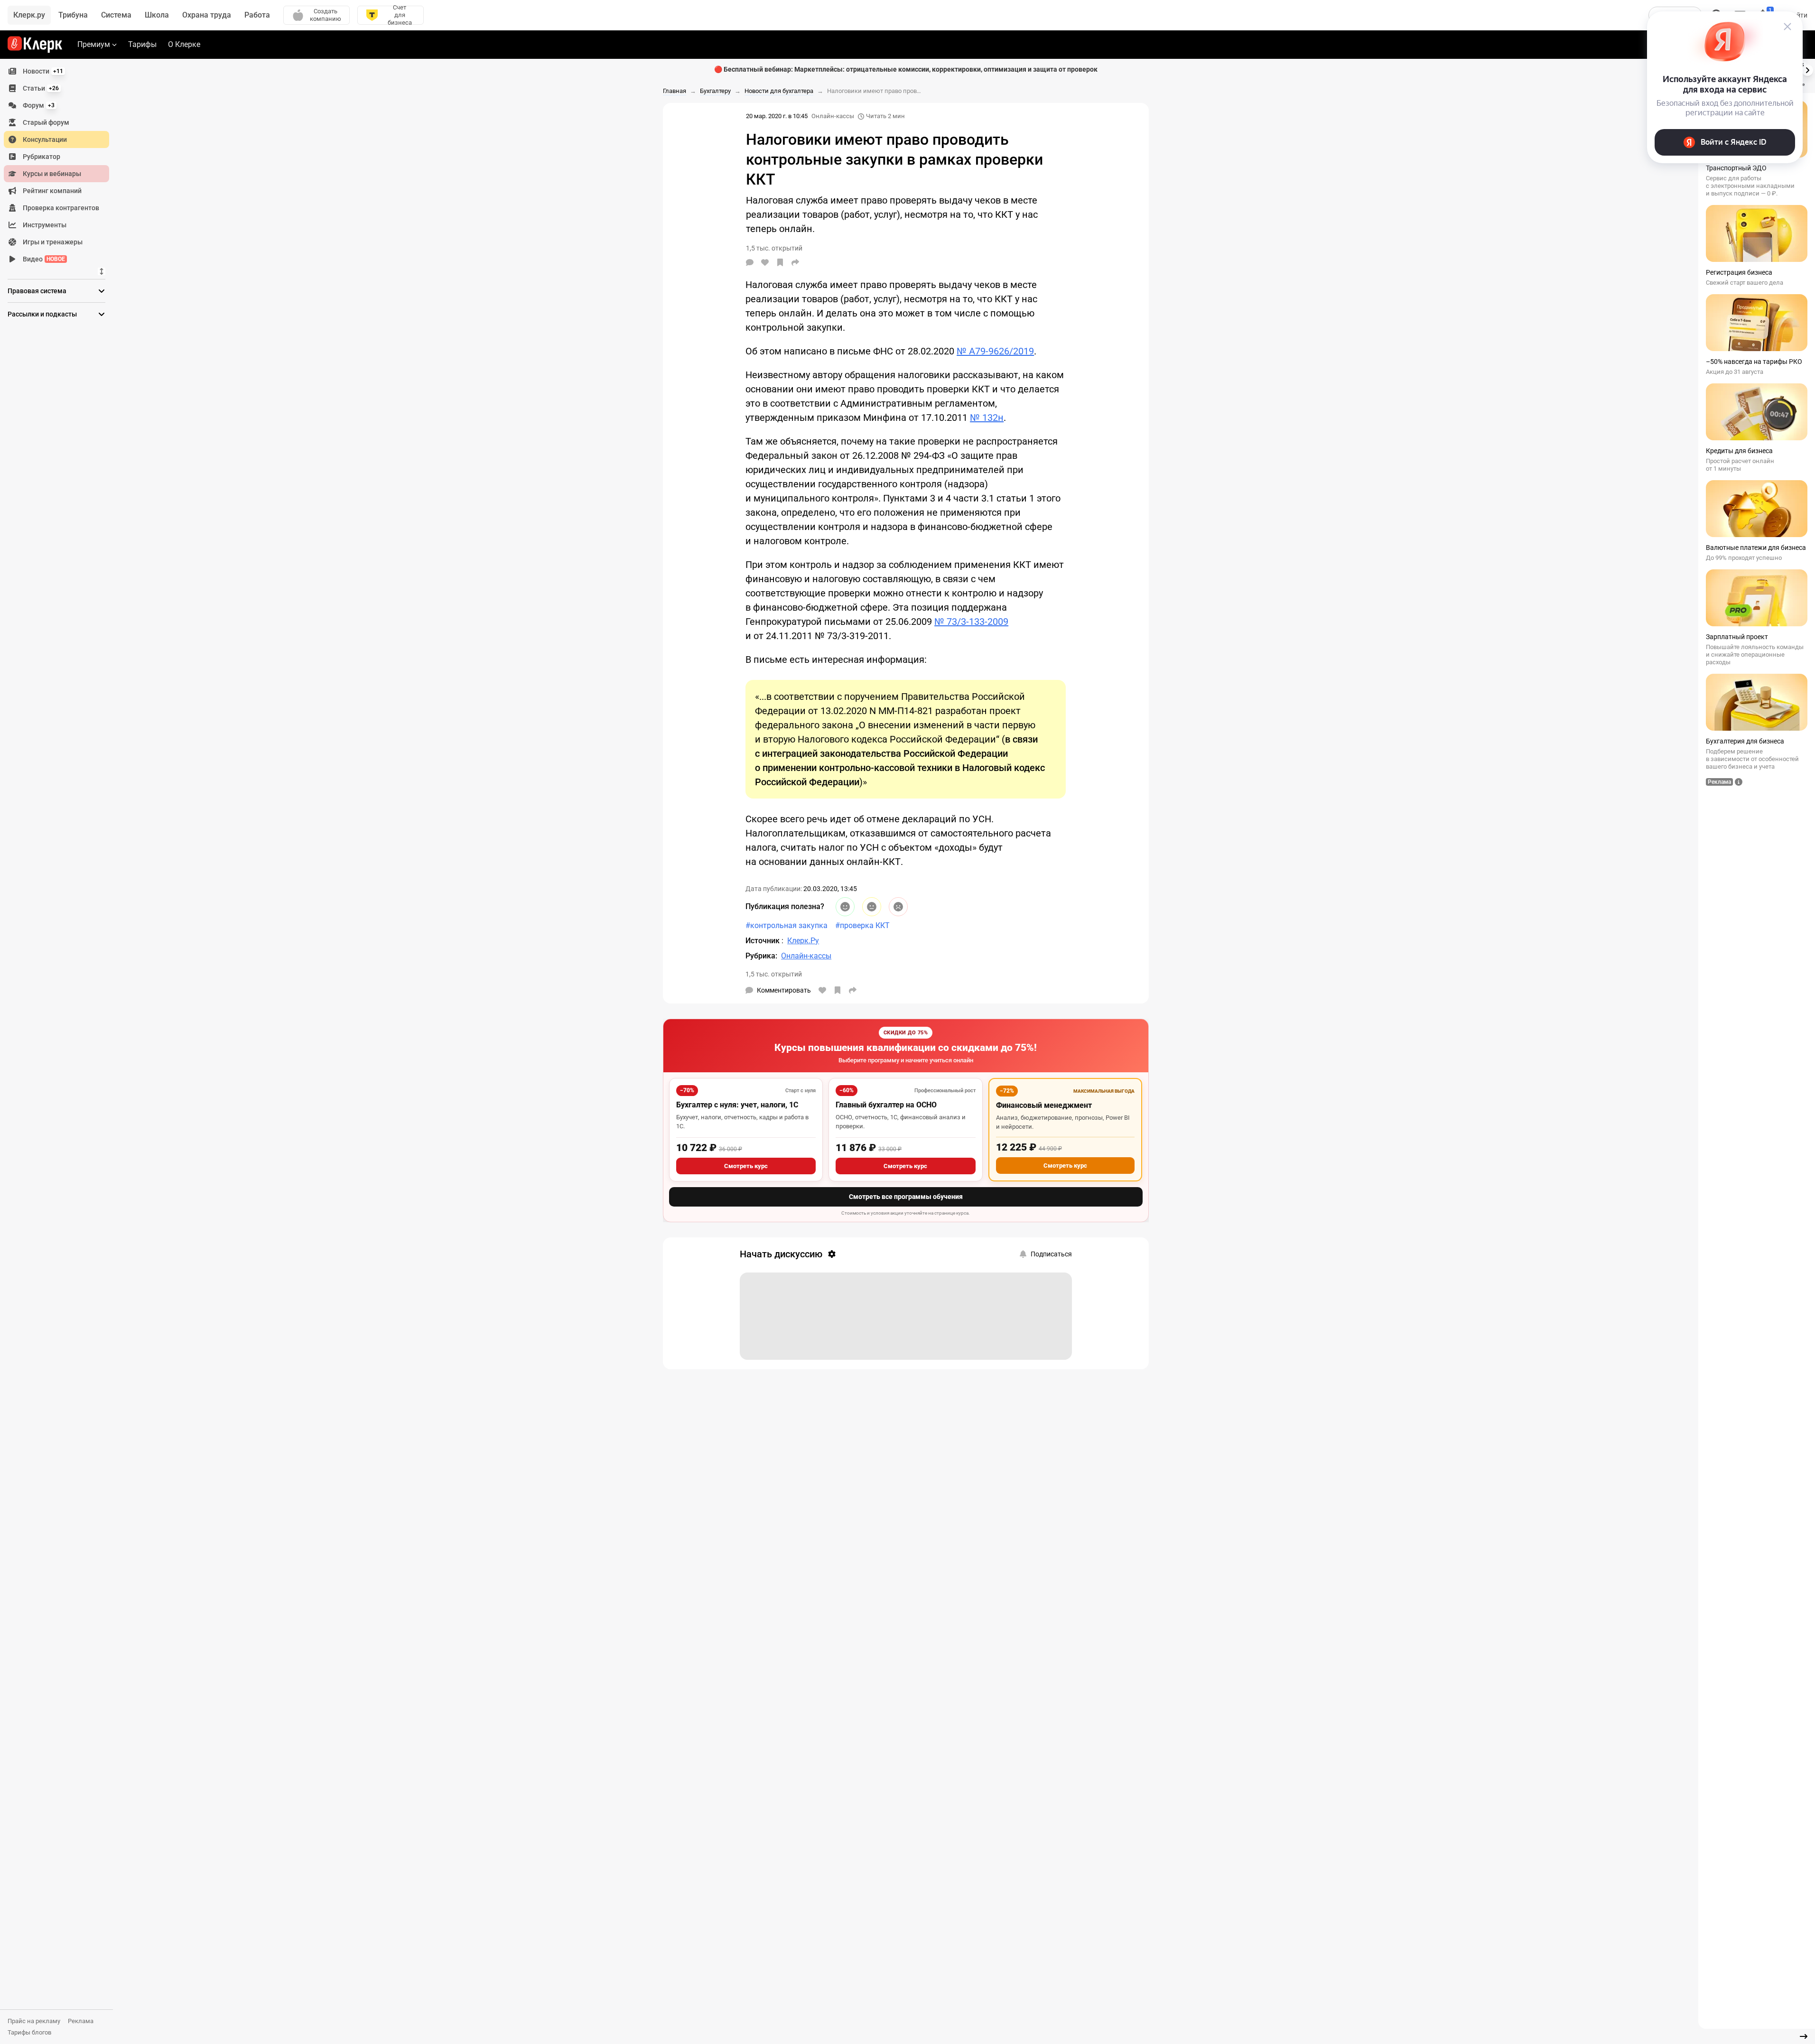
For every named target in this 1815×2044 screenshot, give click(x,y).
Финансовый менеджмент (1044, 1105)
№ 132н (987, 418)
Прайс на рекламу (34, 2021)
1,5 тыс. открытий (774, 974)
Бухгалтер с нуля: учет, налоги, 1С (737, 1105)
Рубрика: (761, 956)
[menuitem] (56, 71)
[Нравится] (765, 262)
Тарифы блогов (29, 2032)
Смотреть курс (746, 1166)
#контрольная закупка (786, 925)
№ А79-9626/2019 (995, 351)
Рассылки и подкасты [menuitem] (42, 314)
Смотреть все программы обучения (906, 1197)
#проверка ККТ (862, 925)
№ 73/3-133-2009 (971, 622)
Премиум (94, 44)
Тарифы (142, 44)
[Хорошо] (845, 907)
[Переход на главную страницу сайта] (35, 45)
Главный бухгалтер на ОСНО (886, 1105)
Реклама (81, 2021)
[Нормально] (872, 907)
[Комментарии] (750, 262)
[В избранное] (780, 262)
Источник (763, 941)
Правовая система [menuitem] (37, 291)
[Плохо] (898, 907)
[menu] (60, 165)
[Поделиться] (795, 262)
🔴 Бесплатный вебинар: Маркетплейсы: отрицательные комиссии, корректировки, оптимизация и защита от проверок (906, 69)
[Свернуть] (1804, 2036)
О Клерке (184, 44)
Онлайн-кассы (833, 116)
